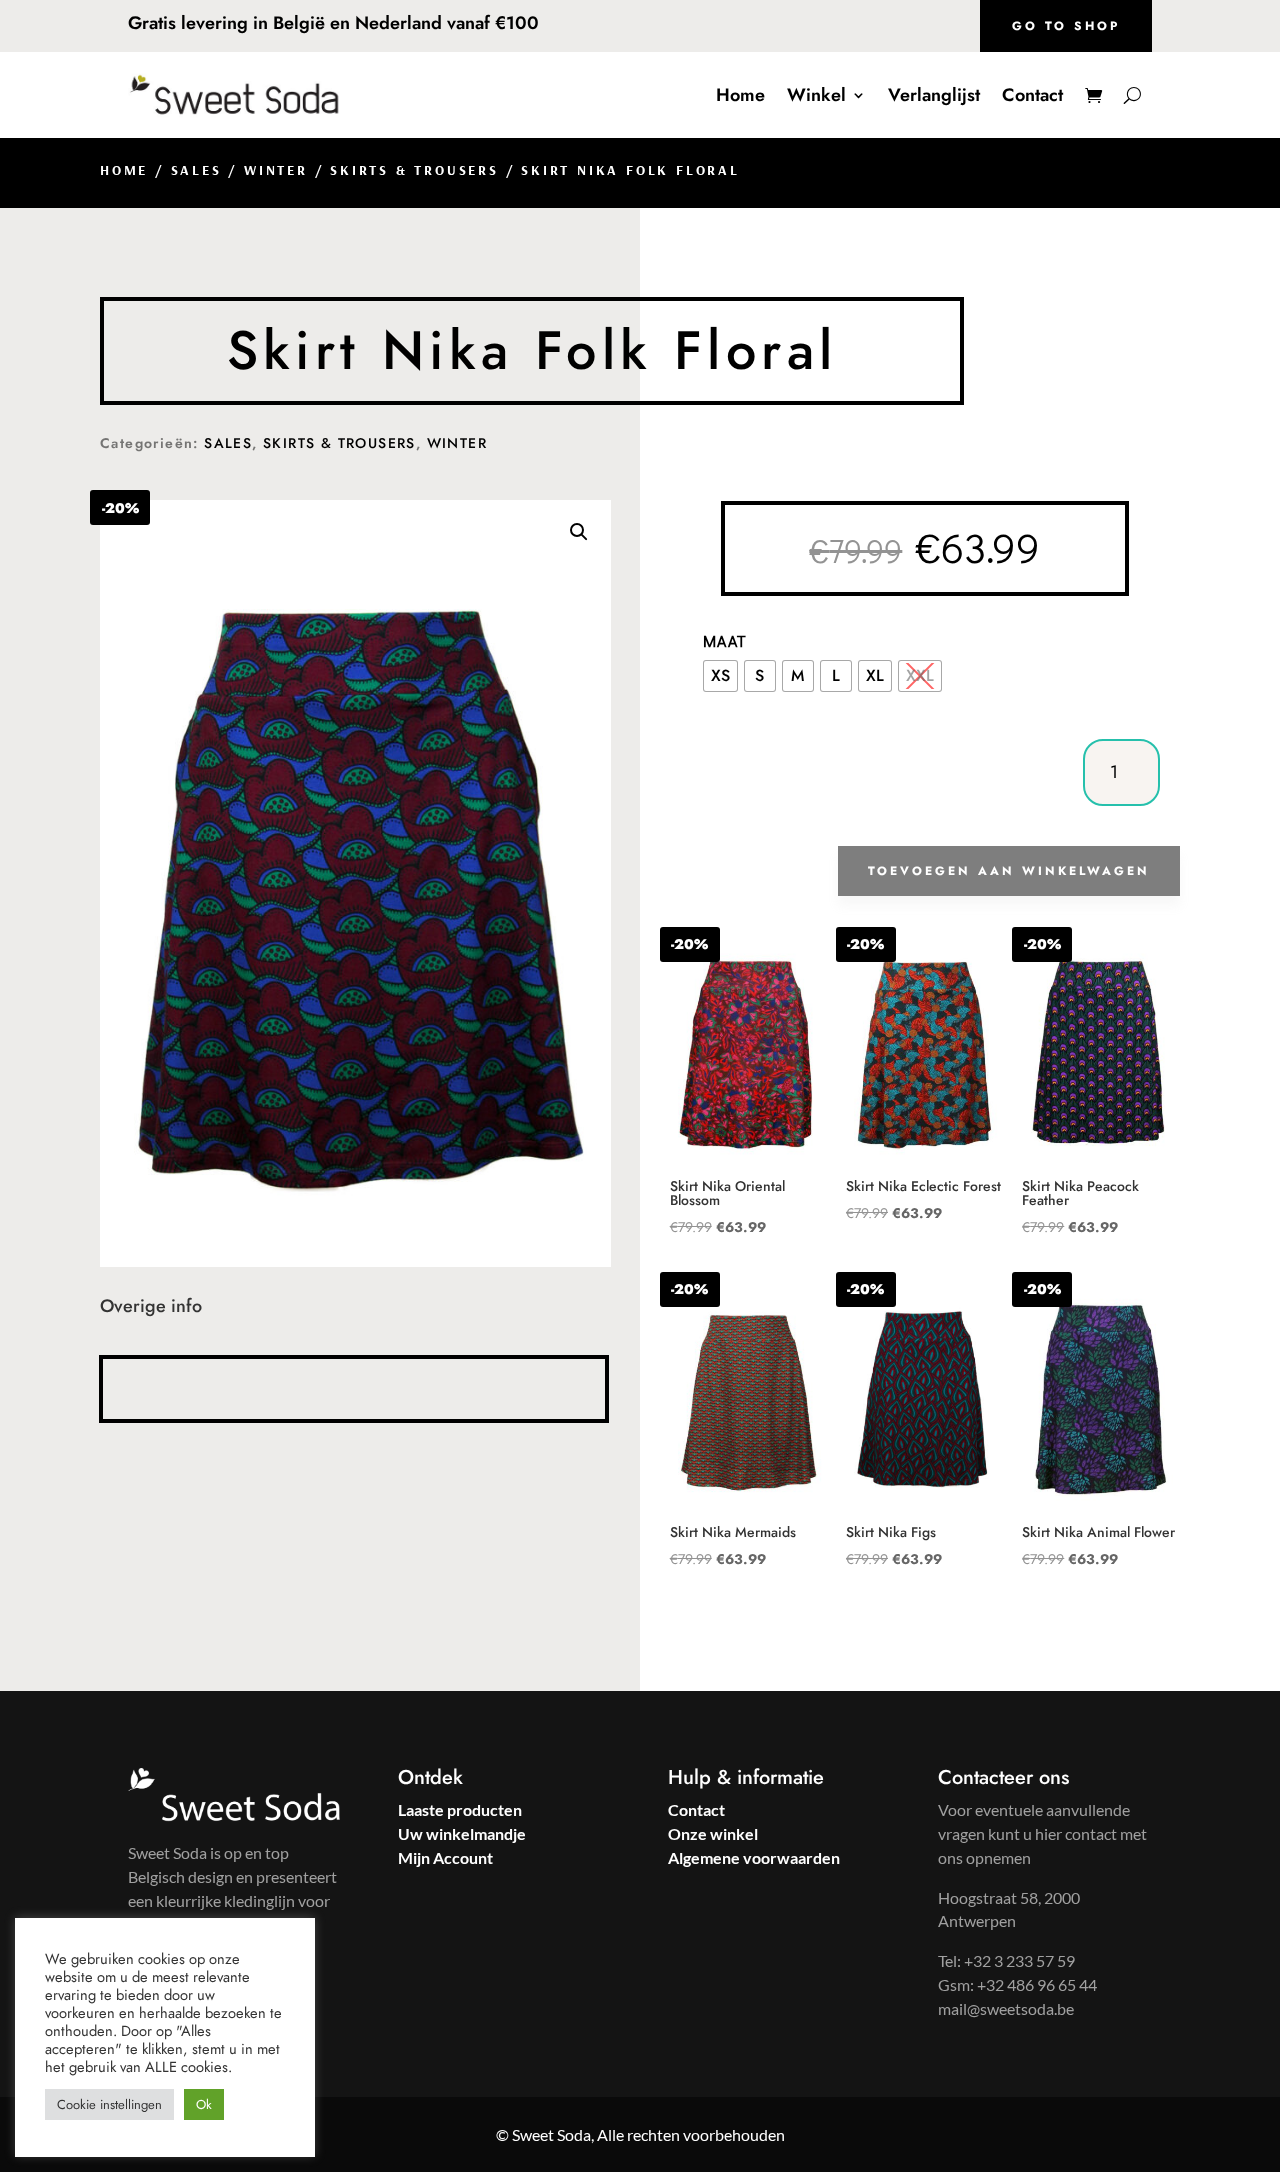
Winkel (816, 95)
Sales (196, 170)
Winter (276, 170)
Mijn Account (445, 1857)
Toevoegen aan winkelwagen (1009, 871)
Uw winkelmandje (462, 1833)
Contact (1032, 95)
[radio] (720, 676)
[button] (579, 532)
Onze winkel (713, 1833)
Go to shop (1066, 26)
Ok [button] (204, 2104)
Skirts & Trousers (414, 170)
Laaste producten (460, 1809)
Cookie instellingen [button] (109, 2104)
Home (740, 95)
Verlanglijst (934, 95)
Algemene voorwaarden (754, 1857)
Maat (725, 640)
